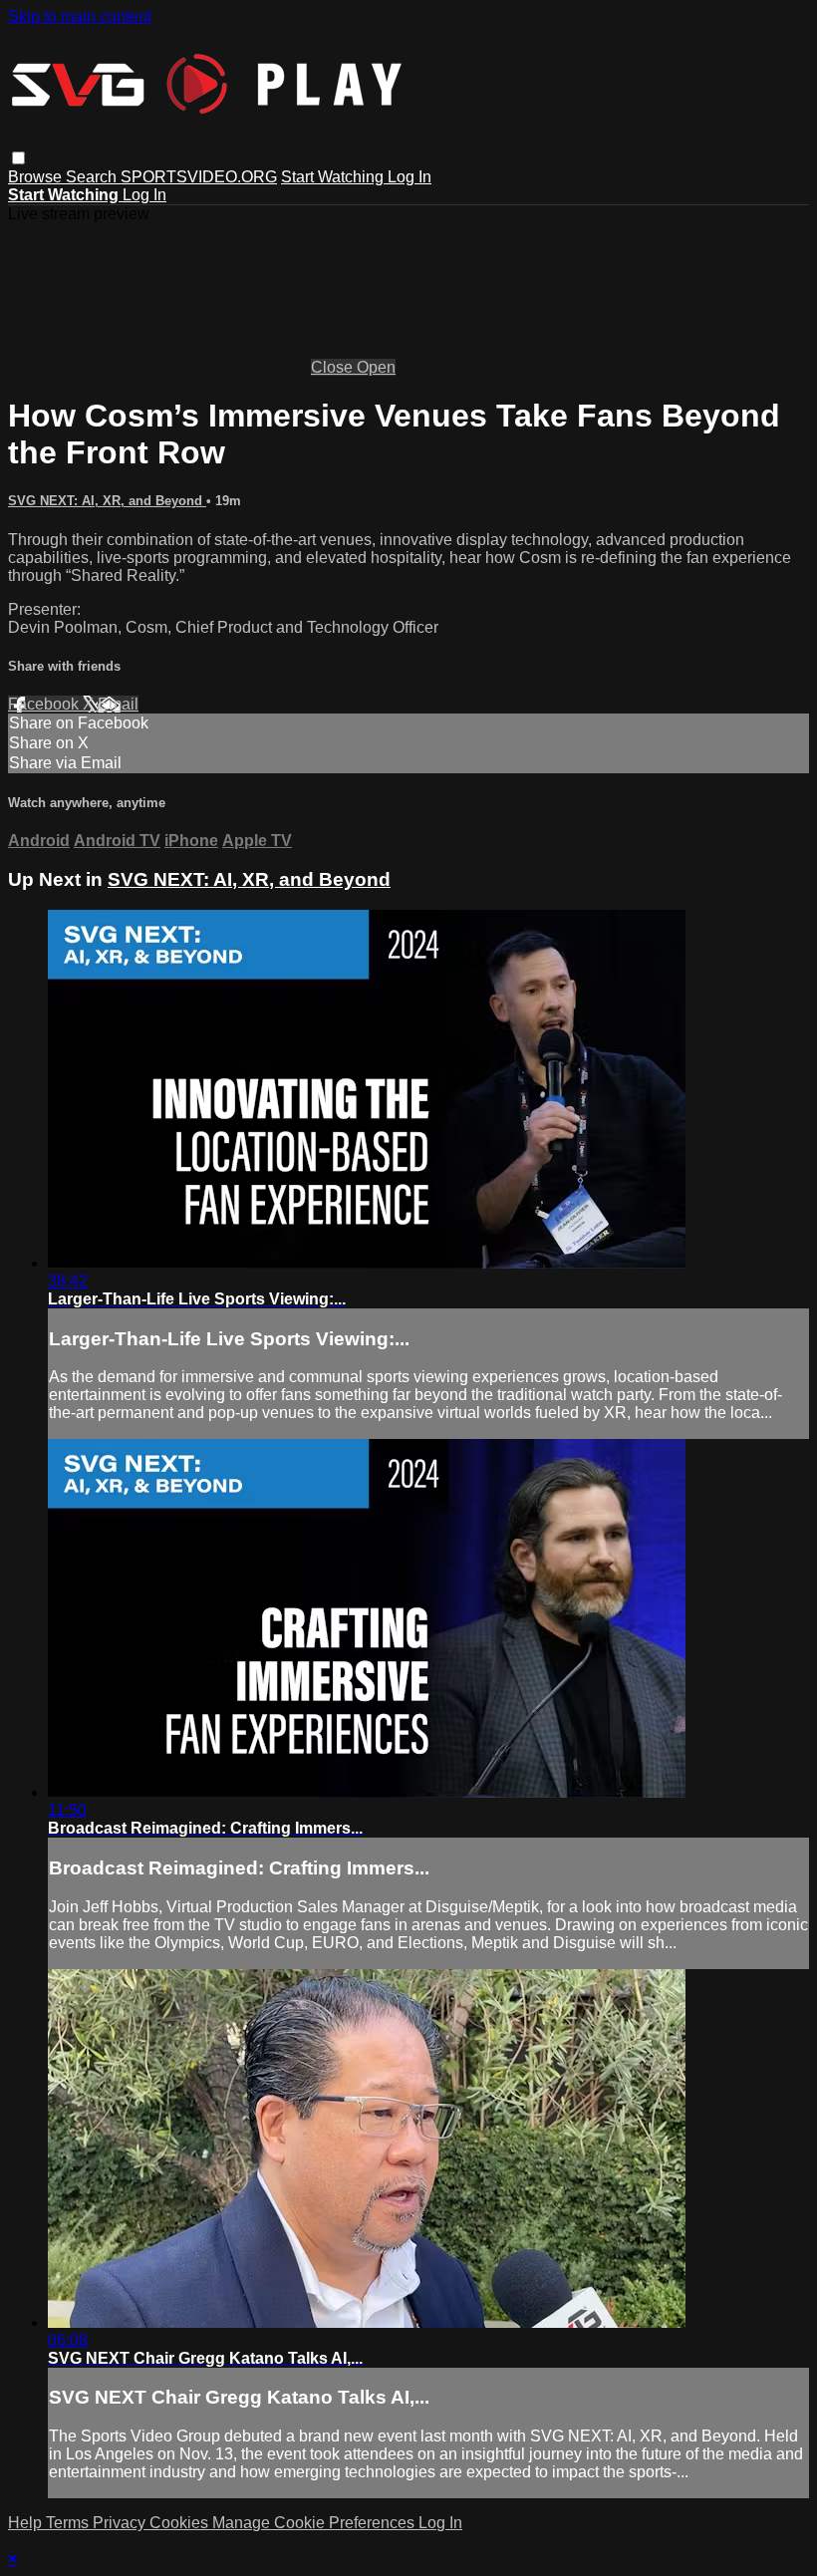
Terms (69, 2523)
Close (334, 367)
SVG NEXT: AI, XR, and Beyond (107, 501)
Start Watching (334, 177)
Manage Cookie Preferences (315, 2523)
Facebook (45, 704)
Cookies (181, 2523)
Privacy (121, 2523)
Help (27, 2523)
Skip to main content (80, 16)
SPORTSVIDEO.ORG (199, 177)
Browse (37, 177)
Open (376, 367)
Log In (409, 177)
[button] (18, 158)
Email (118, 704)
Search (93, 177)
